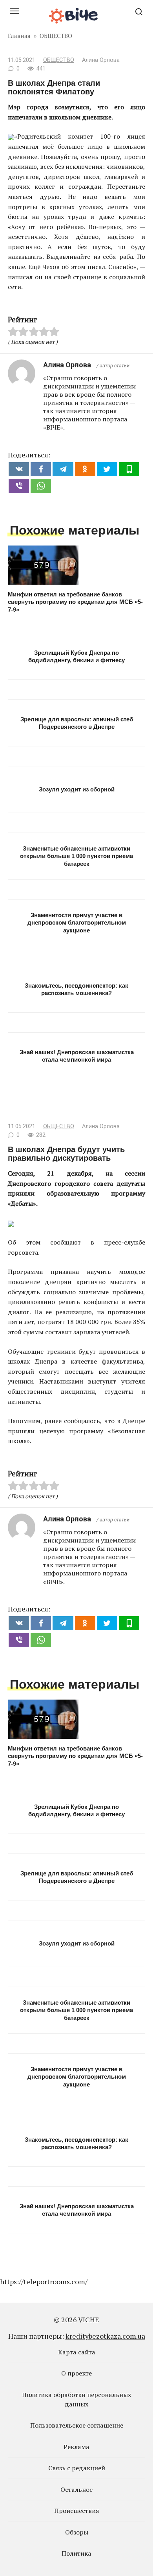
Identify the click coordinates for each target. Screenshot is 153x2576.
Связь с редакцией (77, 2468)
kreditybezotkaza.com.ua (105, 2336)
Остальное (76, 2489)
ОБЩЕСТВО (59, 60)
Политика (76, 2553)
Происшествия (77, 2511)
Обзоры (77, 2532)
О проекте (76, 2373)
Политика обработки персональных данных (76, 2399)
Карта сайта (77, 2352)
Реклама (76, 2447)
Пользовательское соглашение (77, 2425)
